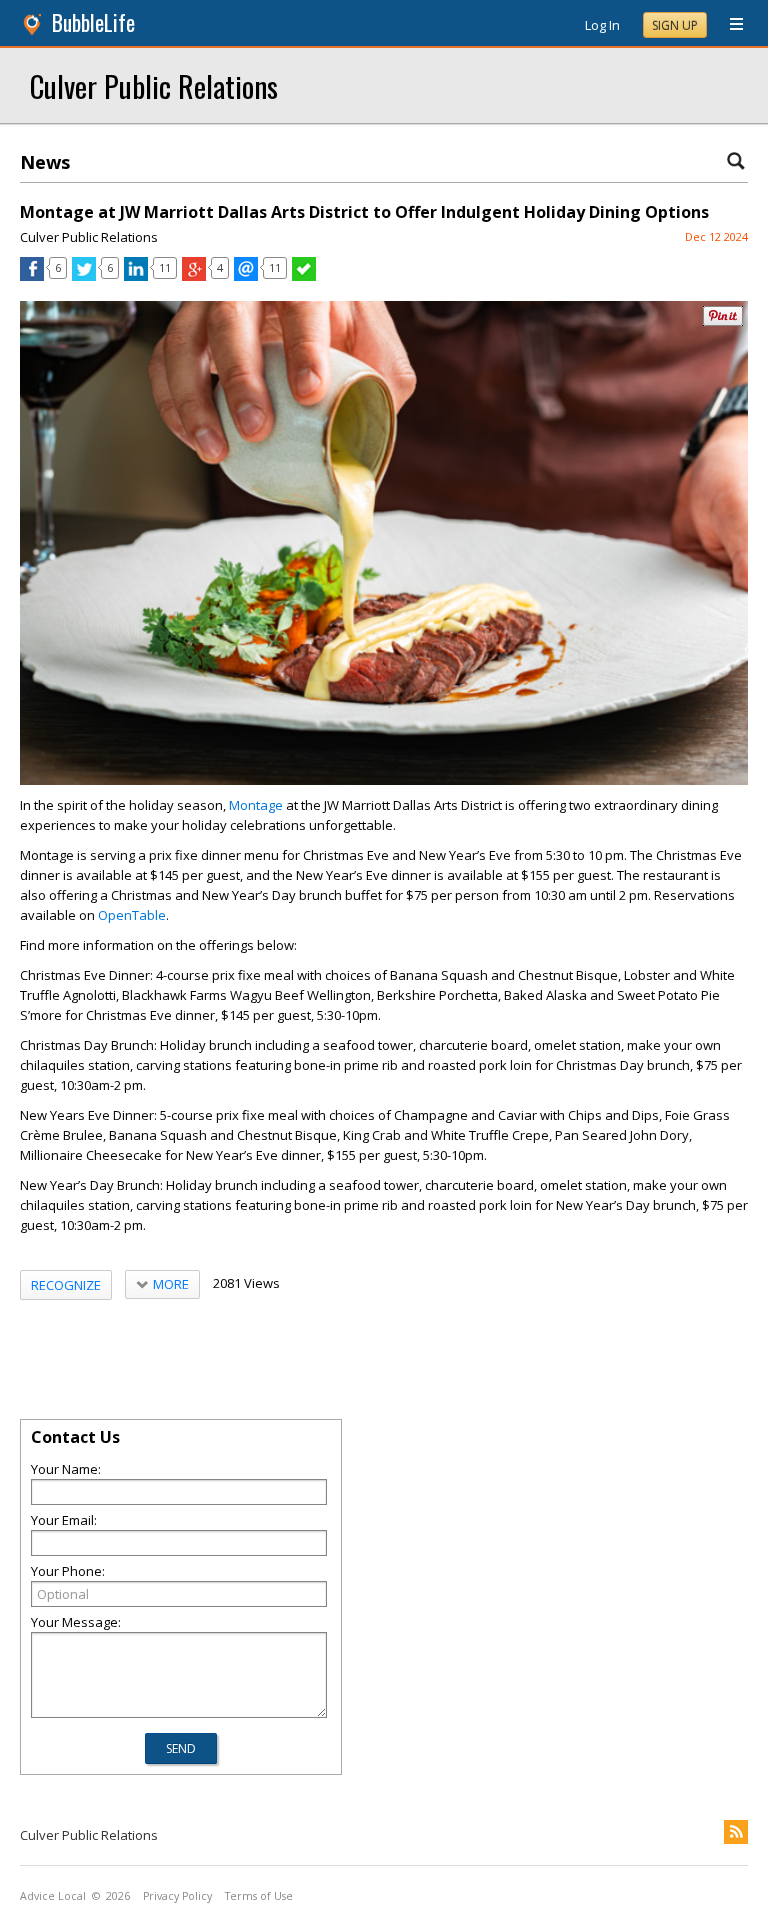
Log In (602, 25)
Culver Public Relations (154, 85)
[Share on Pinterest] (723, 321)
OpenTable (132, 915)
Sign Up (675, 25)
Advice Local (53, 1896)
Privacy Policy (177, 1896)
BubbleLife (93, 22)
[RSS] (736, 1832)
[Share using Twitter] (84, 276)
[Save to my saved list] (304, 276)
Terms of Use (259, 1896)
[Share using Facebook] (32, 276)
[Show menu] (729, 25)
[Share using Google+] (194, 276)
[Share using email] (246, 276)
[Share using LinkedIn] (136, 276)
